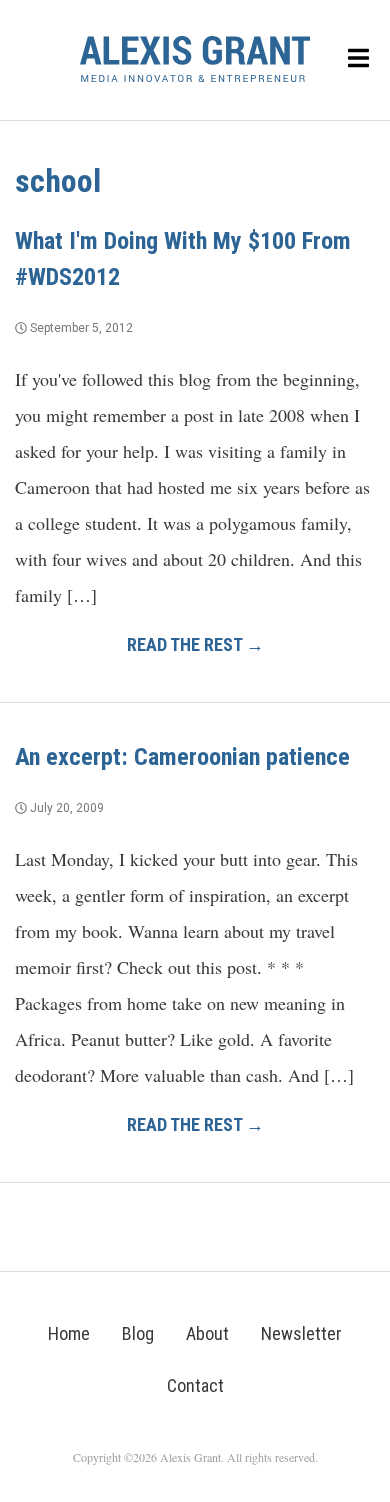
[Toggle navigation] (359, 59)
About (207, 1333)
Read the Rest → (195, 644)
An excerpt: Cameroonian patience (182, 757)
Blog (138, 1333)
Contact (195, 1385)
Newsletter (301, 1333)
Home (69, 1333)
